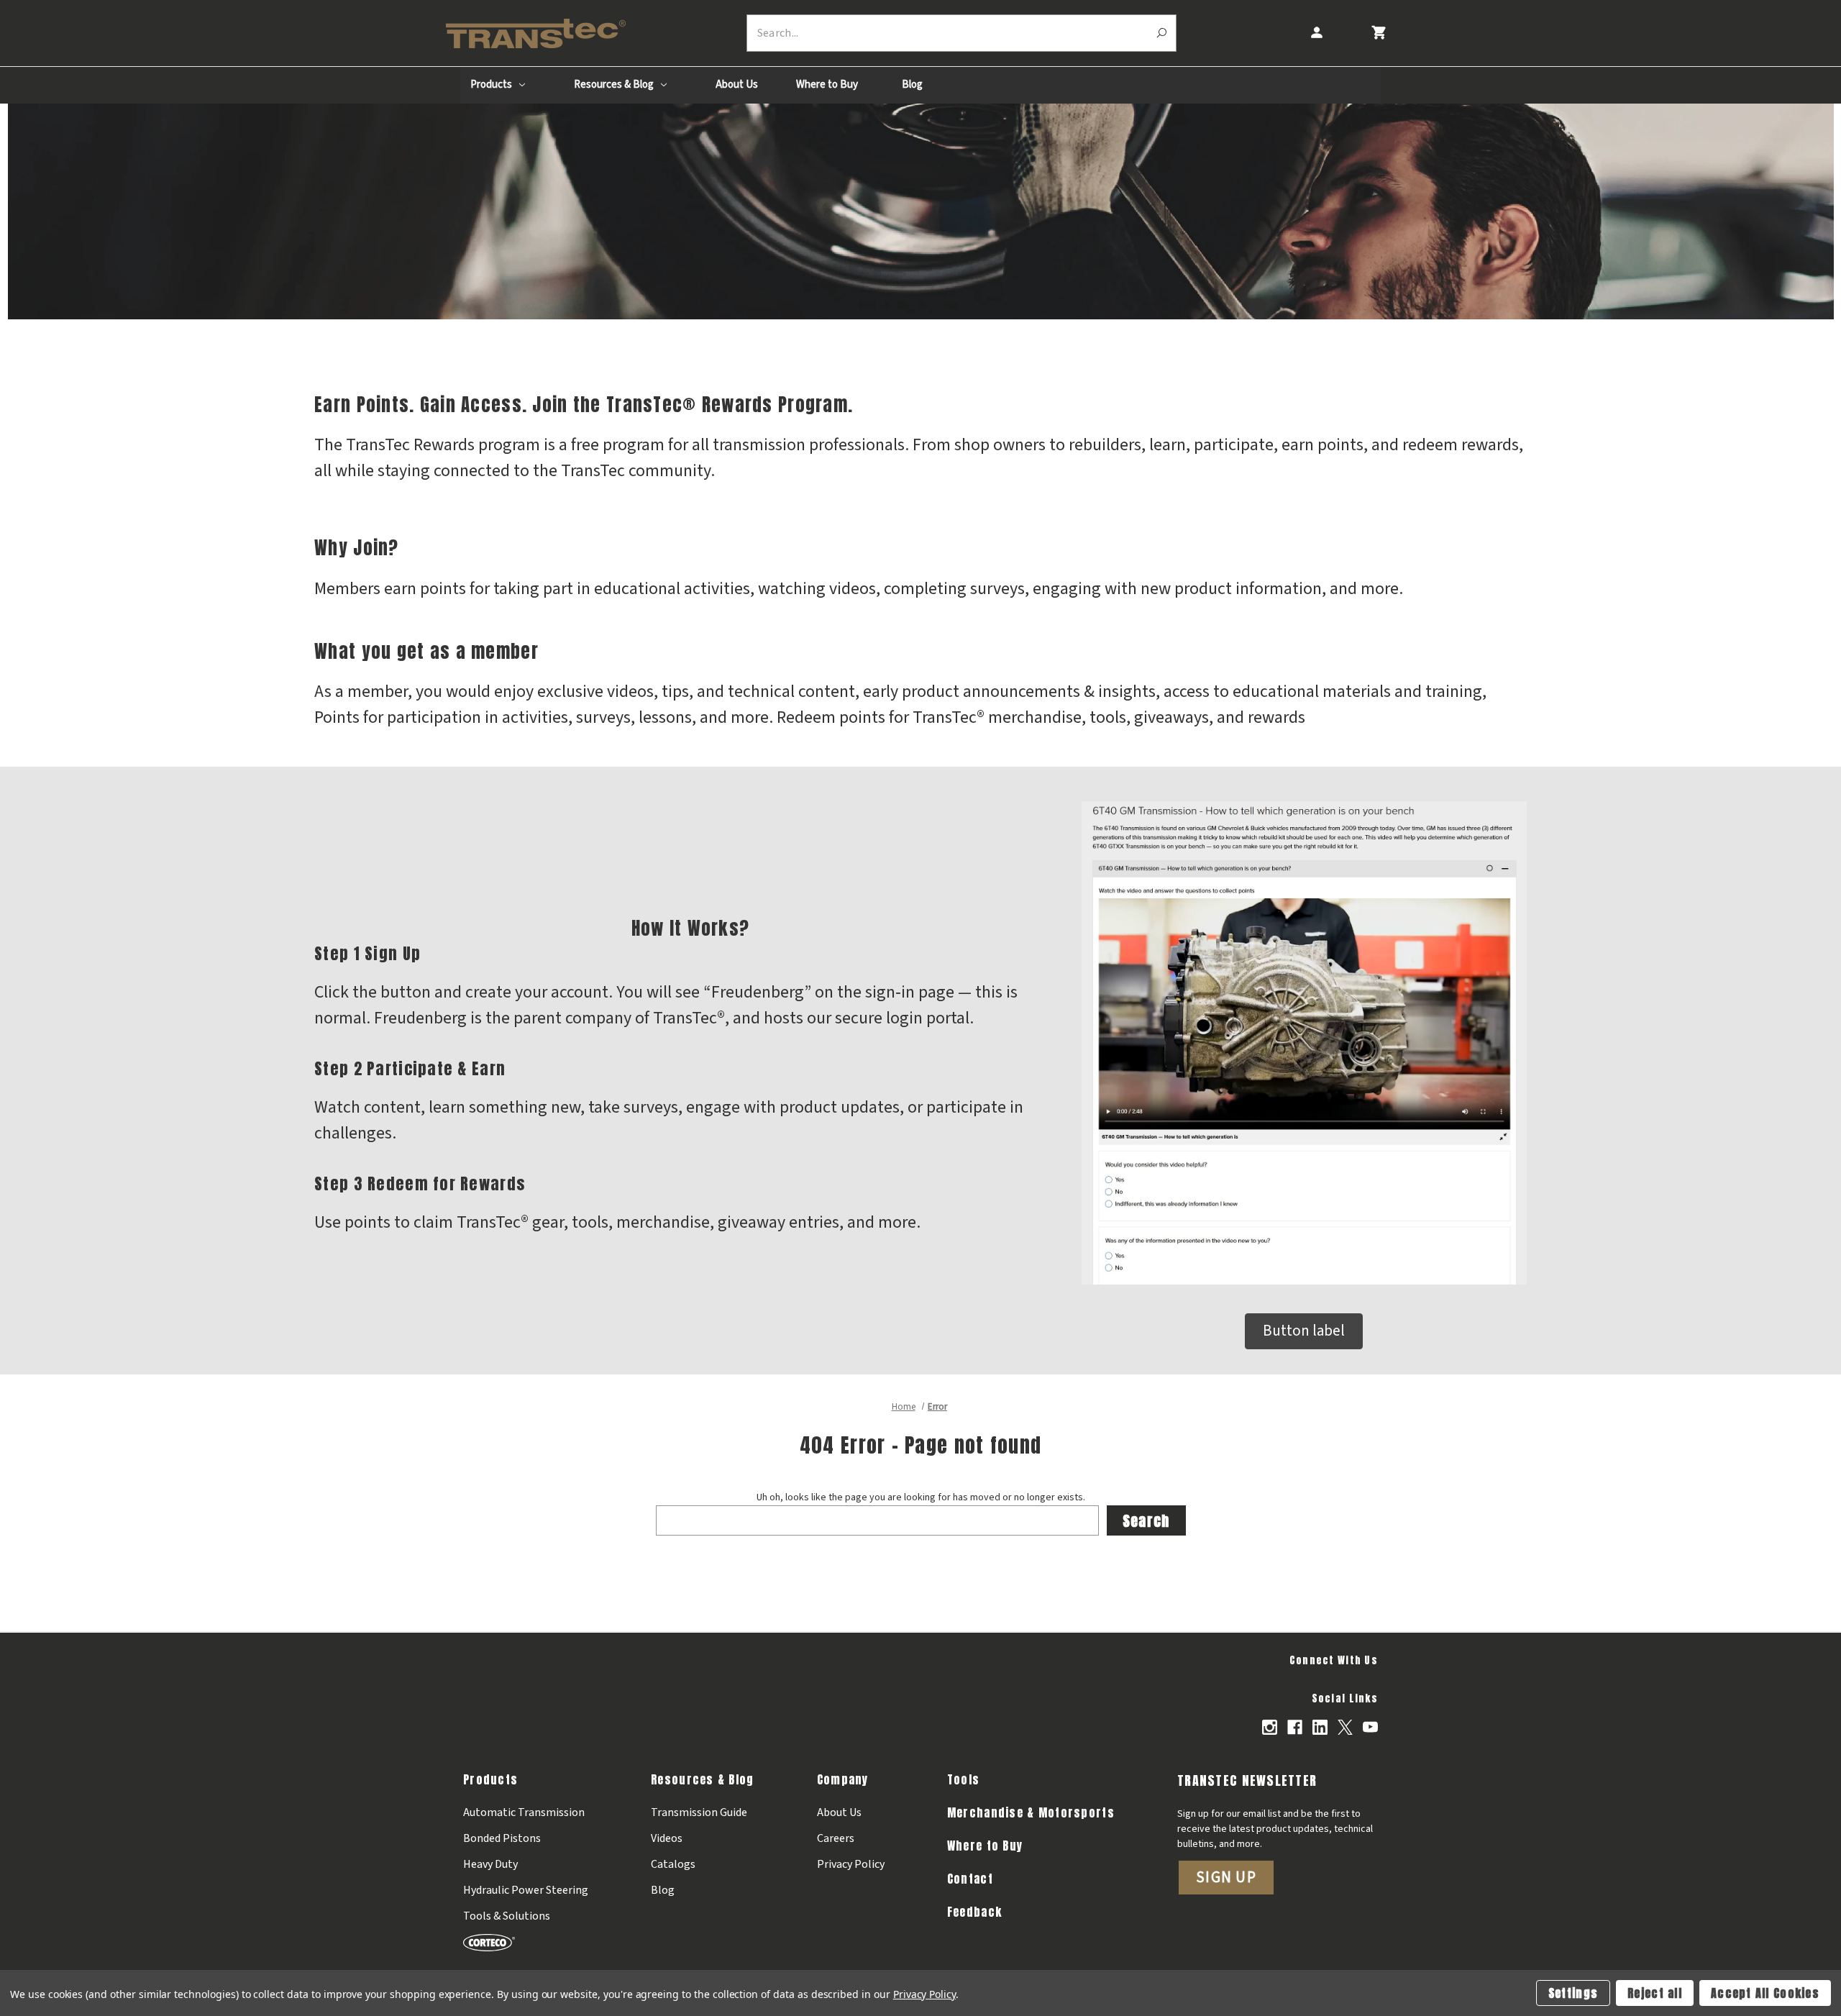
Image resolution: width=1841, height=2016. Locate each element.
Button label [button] (1304, 1331)
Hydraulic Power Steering (526, 1890)
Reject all (1655, 1993)
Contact (970, 1879)
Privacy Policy (851, 1864)
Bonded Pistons (502, 1838)
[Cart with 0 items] (1378, 33)
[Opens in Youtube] (1370, 1727)
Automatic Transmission (524, 1812)
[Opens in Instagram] (1270, 1727)
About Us (737, 85)
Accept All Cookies (1765, 1993)
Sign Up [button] (1226, 1877)
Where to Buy (827, 85)
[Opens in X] (1345, 1727)
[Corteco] (526, 1942)
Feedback (974, 1912)
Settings (1573, 1993)
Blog (912, 85)
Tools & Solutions (507, 1916)
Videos (667, 1838)
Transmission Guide (699, 1812)
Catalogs (673, 1864)
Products (492, 85)
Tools (963, 1779)
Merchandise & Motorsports (1031, 1812)
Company (843, 1779)
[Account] (1316, 33)
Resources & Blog (615, 85)
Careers (836, 1838)
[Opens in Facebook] (1295, 1727)
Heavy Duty (490, 1864)
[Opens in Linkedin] (1320, 1727)
